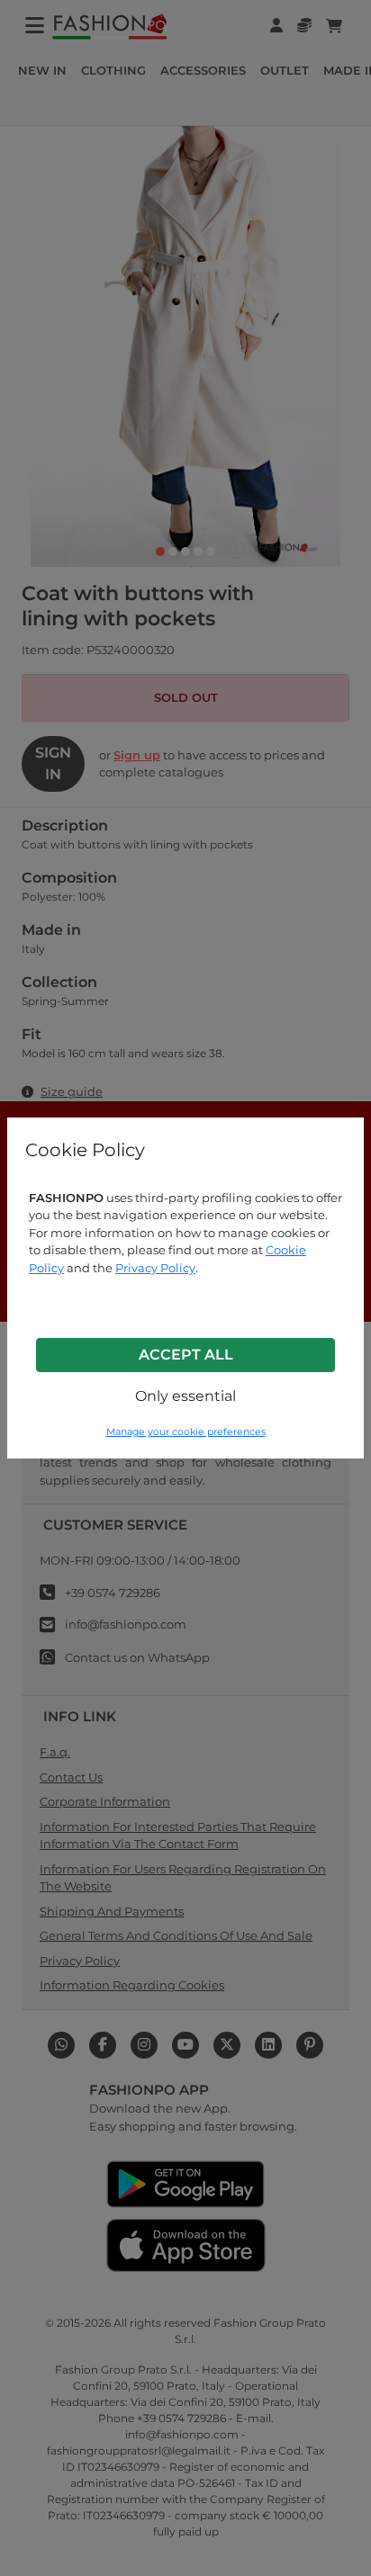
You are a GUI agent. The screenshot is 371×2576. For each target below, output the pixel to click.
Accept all (186, 1355)
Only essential (185, 1396)
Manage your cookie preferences (186, 1432)
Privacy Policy (155, 1268)
